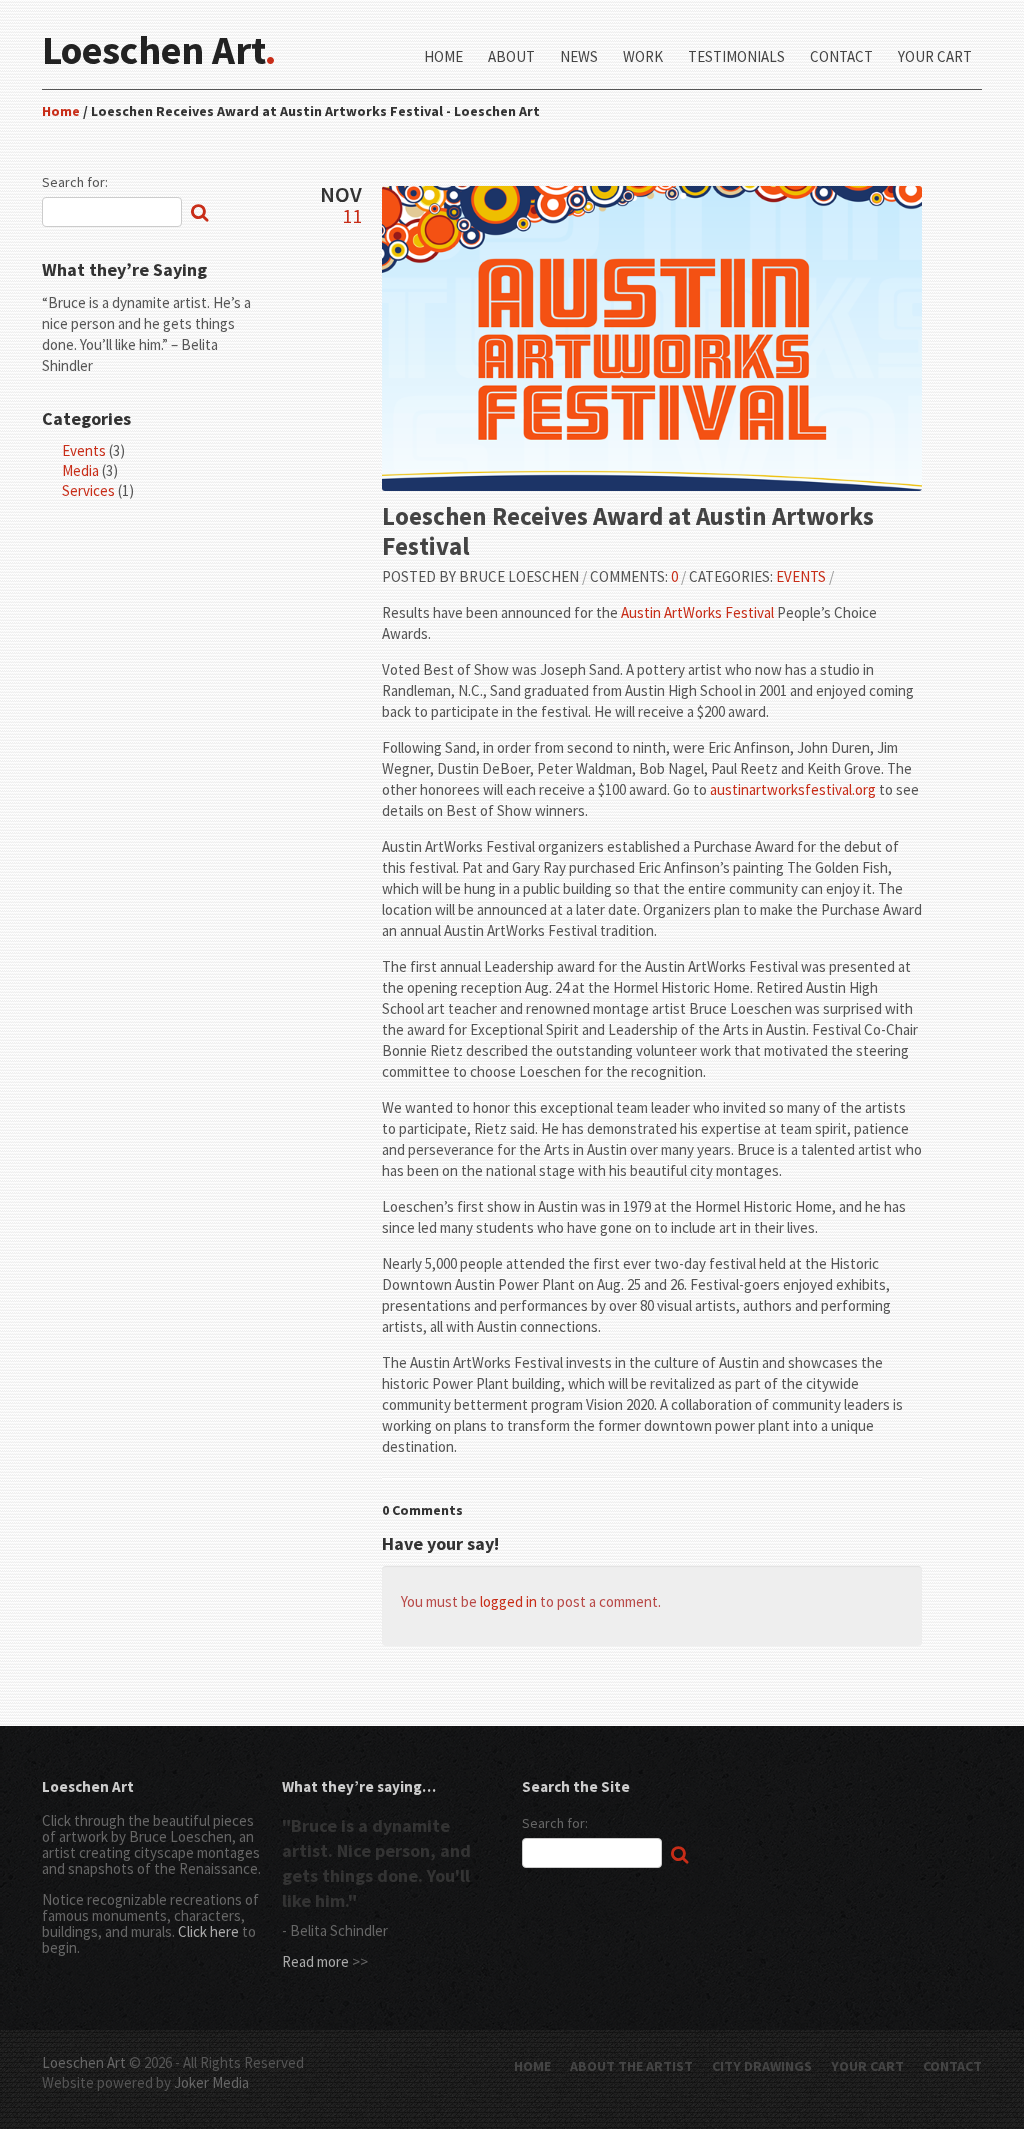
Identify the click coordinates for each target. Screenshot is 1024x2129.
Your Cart (935, 57)
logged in (508, 1601)
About (511, 57)
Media (80, 470)
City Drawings (762, 2066)
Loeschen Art (84, 2062)
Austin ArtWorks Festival (697, 612)
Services (88, 490)
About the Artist (631, 2066)
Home (443, 57)
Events (84, 450)
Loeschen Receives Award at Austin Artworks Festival (628, 531)
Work (643, 57)
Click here (208, 1931)
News (579, 57)
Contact (841, 57)
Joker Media (211, 2082)
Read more (315, 1961)
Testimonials (736, 57)
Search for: (75, 182)
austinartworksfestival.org (793, 789)
